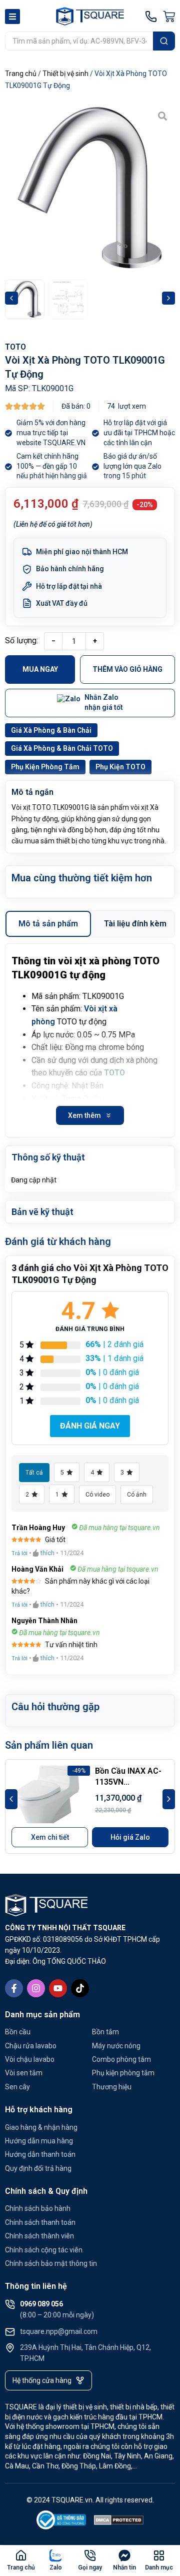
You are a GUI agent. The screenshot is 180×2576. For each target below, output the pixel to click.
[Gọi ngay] (90, 2555)
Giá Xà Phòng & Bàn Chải (51, 730)
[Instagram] (36, 1988)
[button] (11, 298)
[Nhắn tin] (124, 2555)
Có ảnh (137, 1495)
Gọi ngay (90, 2567)
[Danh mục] (159, 2555)
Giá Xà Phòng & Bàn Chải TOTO (62, 748)
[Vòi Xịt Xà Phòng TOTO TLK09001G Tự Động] (90, 189)
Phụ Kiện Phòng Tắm (45, 767)
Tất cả (34, 1473)
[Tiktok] (80, 1988)
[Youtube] (58, 1988)
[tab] (48, 924)
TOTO (15, 347)
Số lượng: (21, 640)
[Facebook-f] (14, 1988)
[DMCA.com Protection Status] (119, 2522)
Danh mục (159, 2567)
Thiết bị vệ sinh (65, 74)
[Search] (164, 41)
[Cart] (169, 17)
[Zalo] (55, 2555)
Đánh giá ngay (90, 1426)
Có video (97, 1495)
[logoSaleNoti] (61, 2522)
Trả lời (19, 1553)
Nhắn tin (124, 2567)
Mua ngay (40, 669)
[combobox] (79, 41)
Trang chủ (21, 74)
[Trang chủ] (21, 2555)
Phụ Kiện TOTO (120, 767)
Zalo (56, 2567)
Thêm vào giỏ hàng (127, 669)
